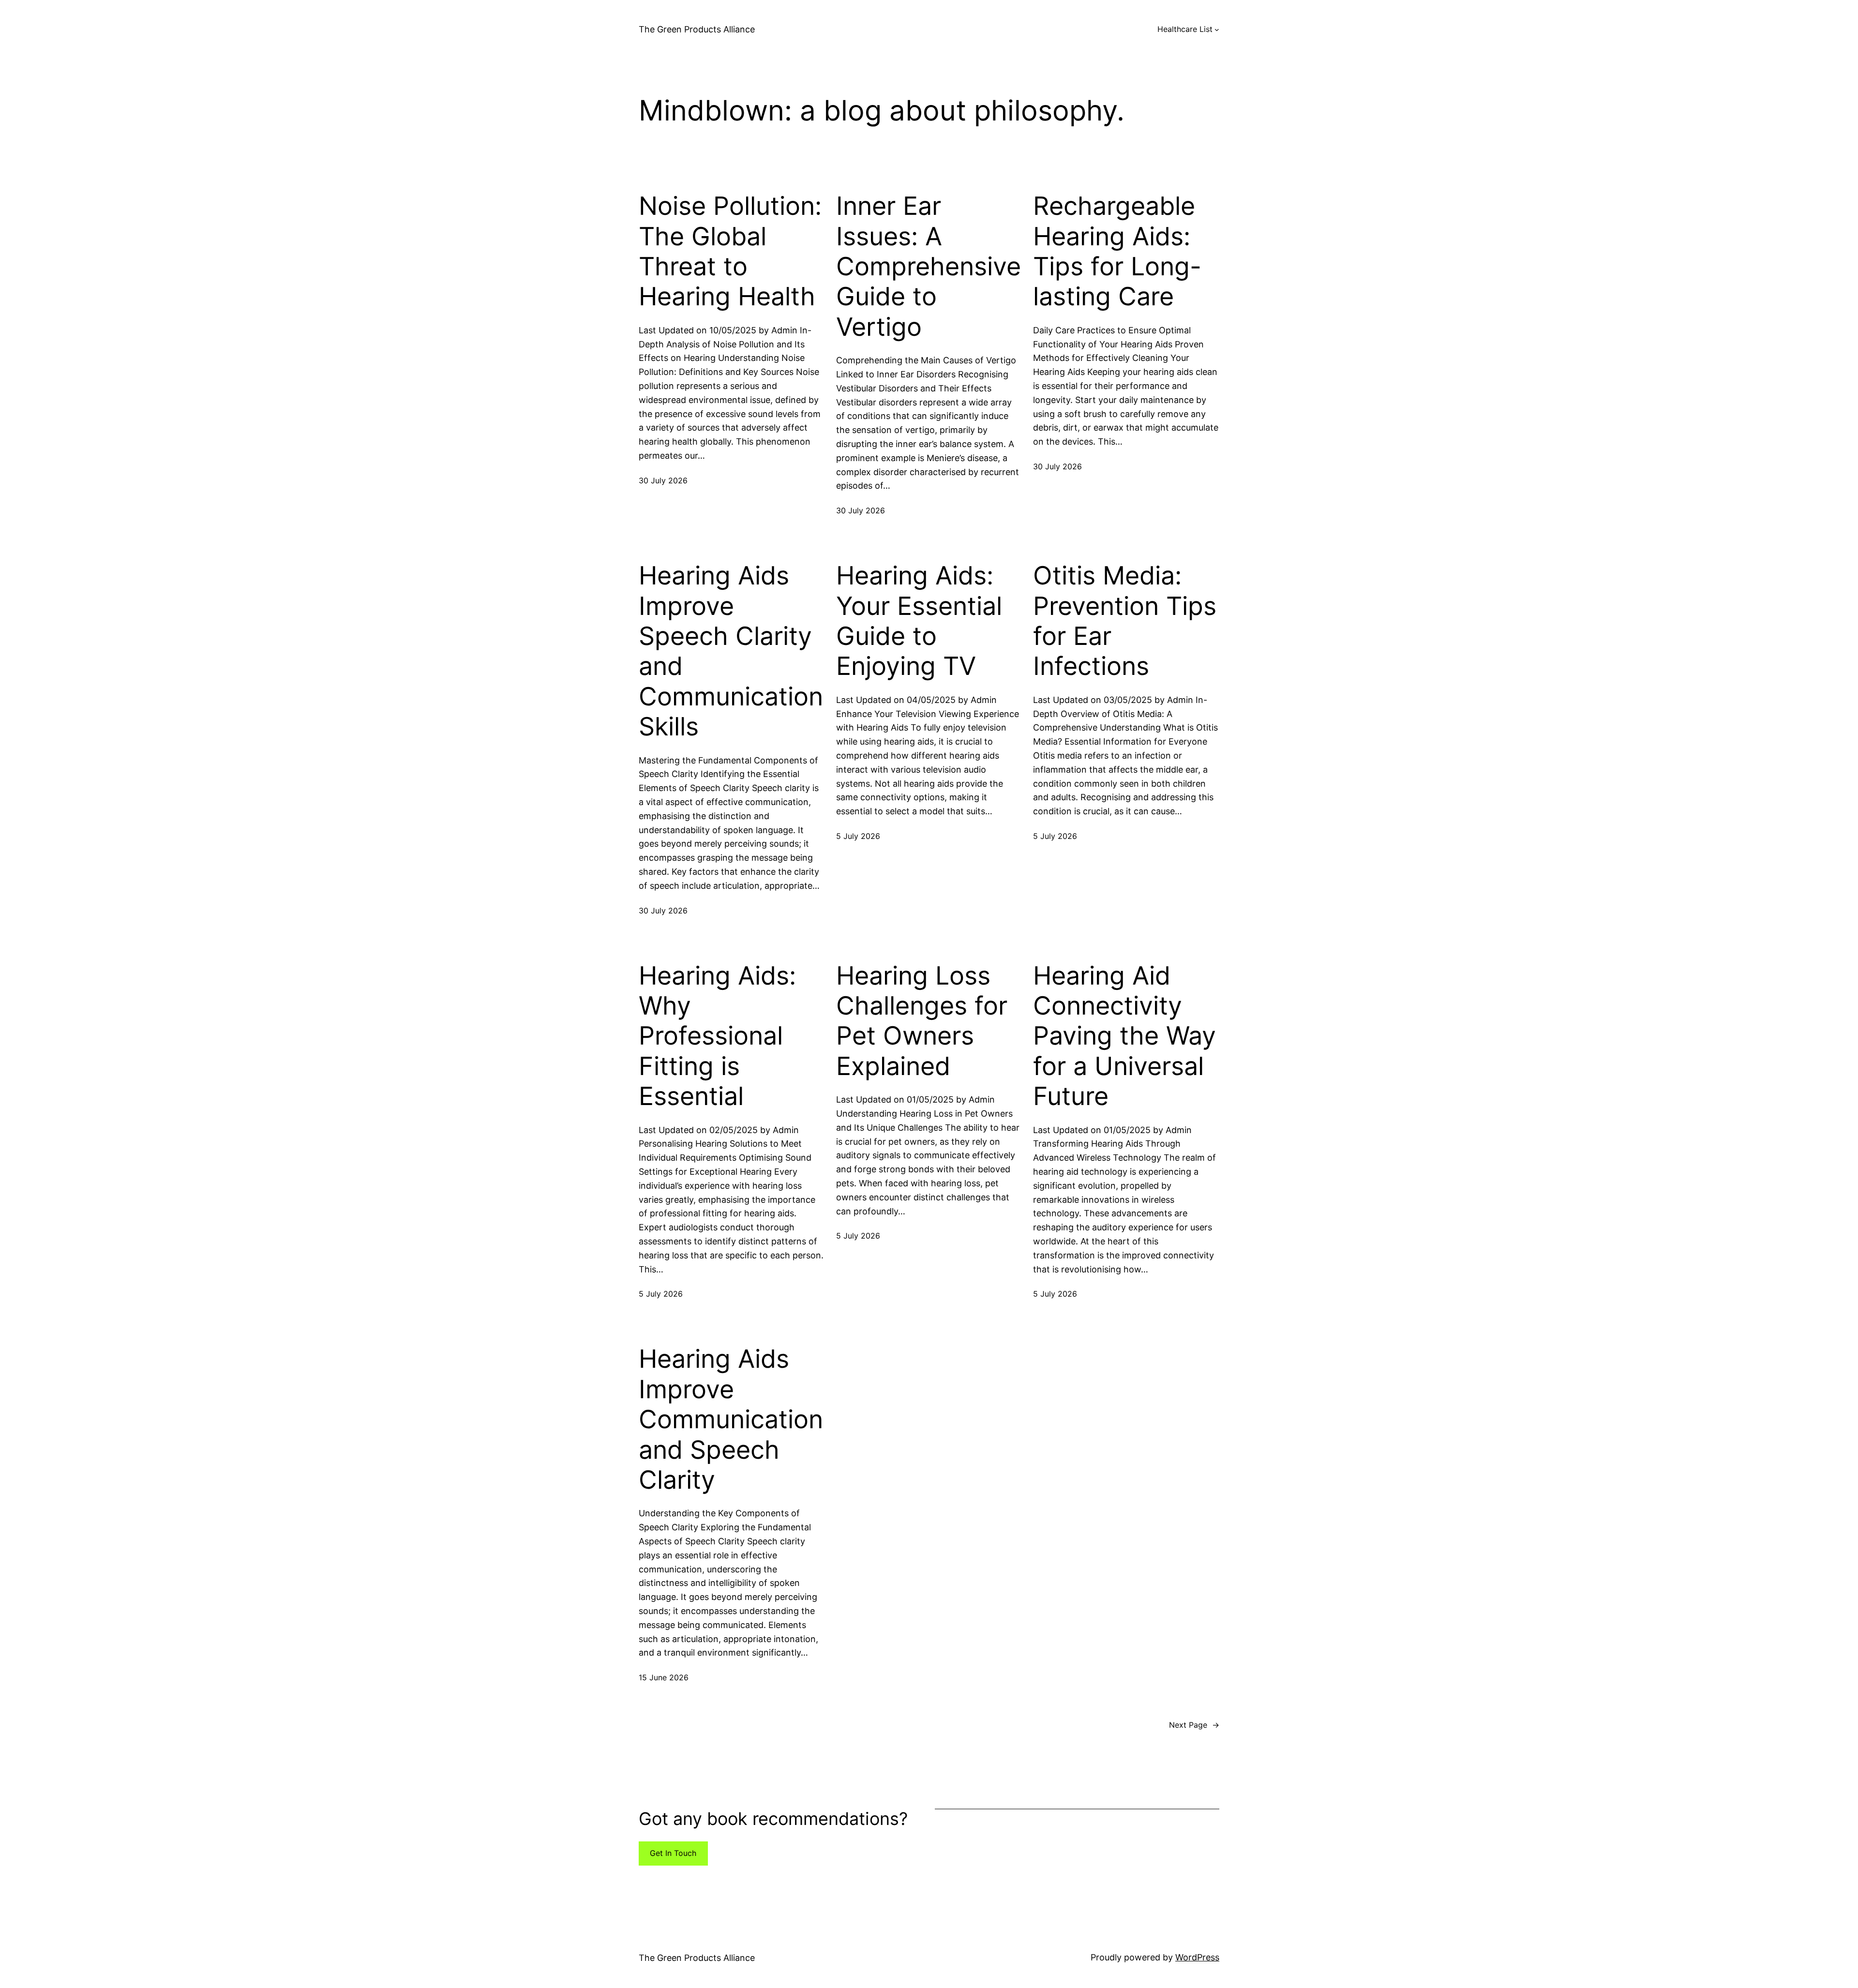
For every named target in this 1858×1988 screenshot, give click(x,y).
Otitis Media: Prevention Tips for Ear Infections (1125, 621)
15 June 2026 (664, 1677)
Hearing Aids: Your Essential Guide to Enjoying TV (919, 621)
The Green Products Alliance (697, 29)
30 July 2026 (663, 480)
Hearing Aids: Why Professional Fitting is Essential (717, 1036)
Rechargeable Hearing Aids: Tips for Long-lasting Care (1117, 251)
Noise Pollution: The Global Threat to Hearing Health (730, 251)
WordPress (1197, 1957)
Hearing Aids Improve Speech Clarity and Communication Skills (731, 651)
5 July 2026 (858, 836)
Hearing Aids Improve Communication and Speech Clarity (731, 1420)
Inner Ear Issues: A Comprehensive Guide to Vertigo (929, 267)
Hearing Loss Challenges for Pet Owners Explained (922, 1021)
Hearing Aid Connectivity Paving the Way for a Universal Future (1124, 1036)
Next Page (1194, 1725)
